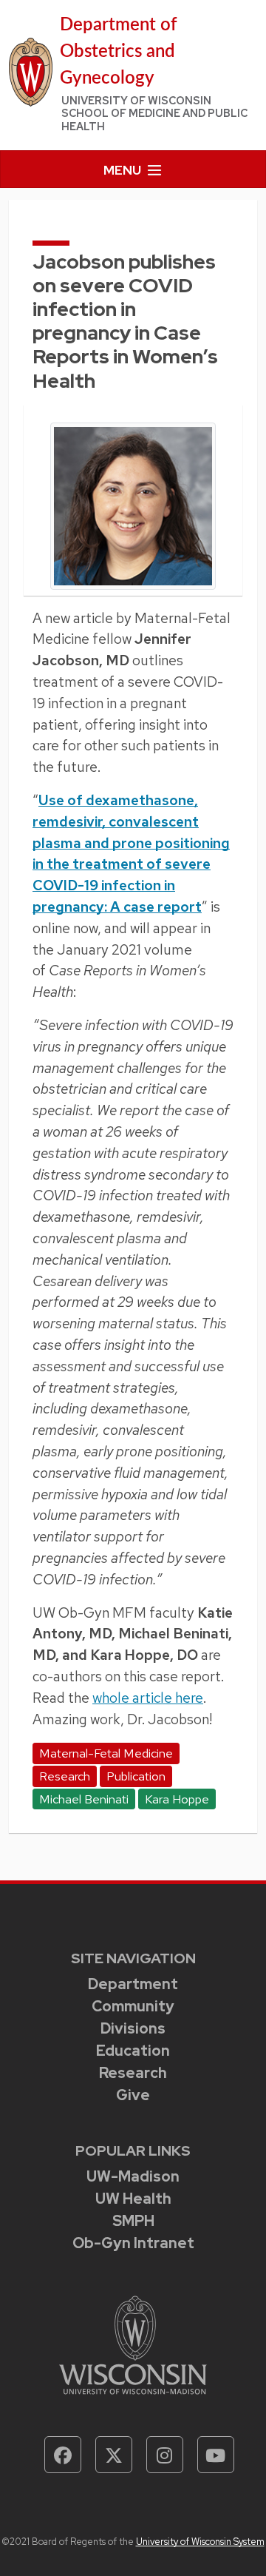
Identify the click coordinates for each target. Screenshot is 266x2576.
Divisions (133, 2028)
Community (133, 2006)
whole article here (148, 1698)
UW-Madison (133, 2176)
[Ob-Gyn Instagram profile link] (165, 2455)
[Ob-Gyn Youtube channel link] (216, 2455)
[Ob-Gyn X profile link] (114, 2455)
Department (133, 1984)
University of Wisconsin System (200, 2542)
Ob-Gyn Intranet (133, 2243)
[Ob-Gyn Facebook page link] (63, 2455)
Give (133, 2095)
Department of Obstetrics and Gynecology (119, 52)
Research (133, 2073)
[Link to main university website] (133, 2344)
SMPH (133, 2221)
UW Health (133, 2199)
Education (133, 2051)
